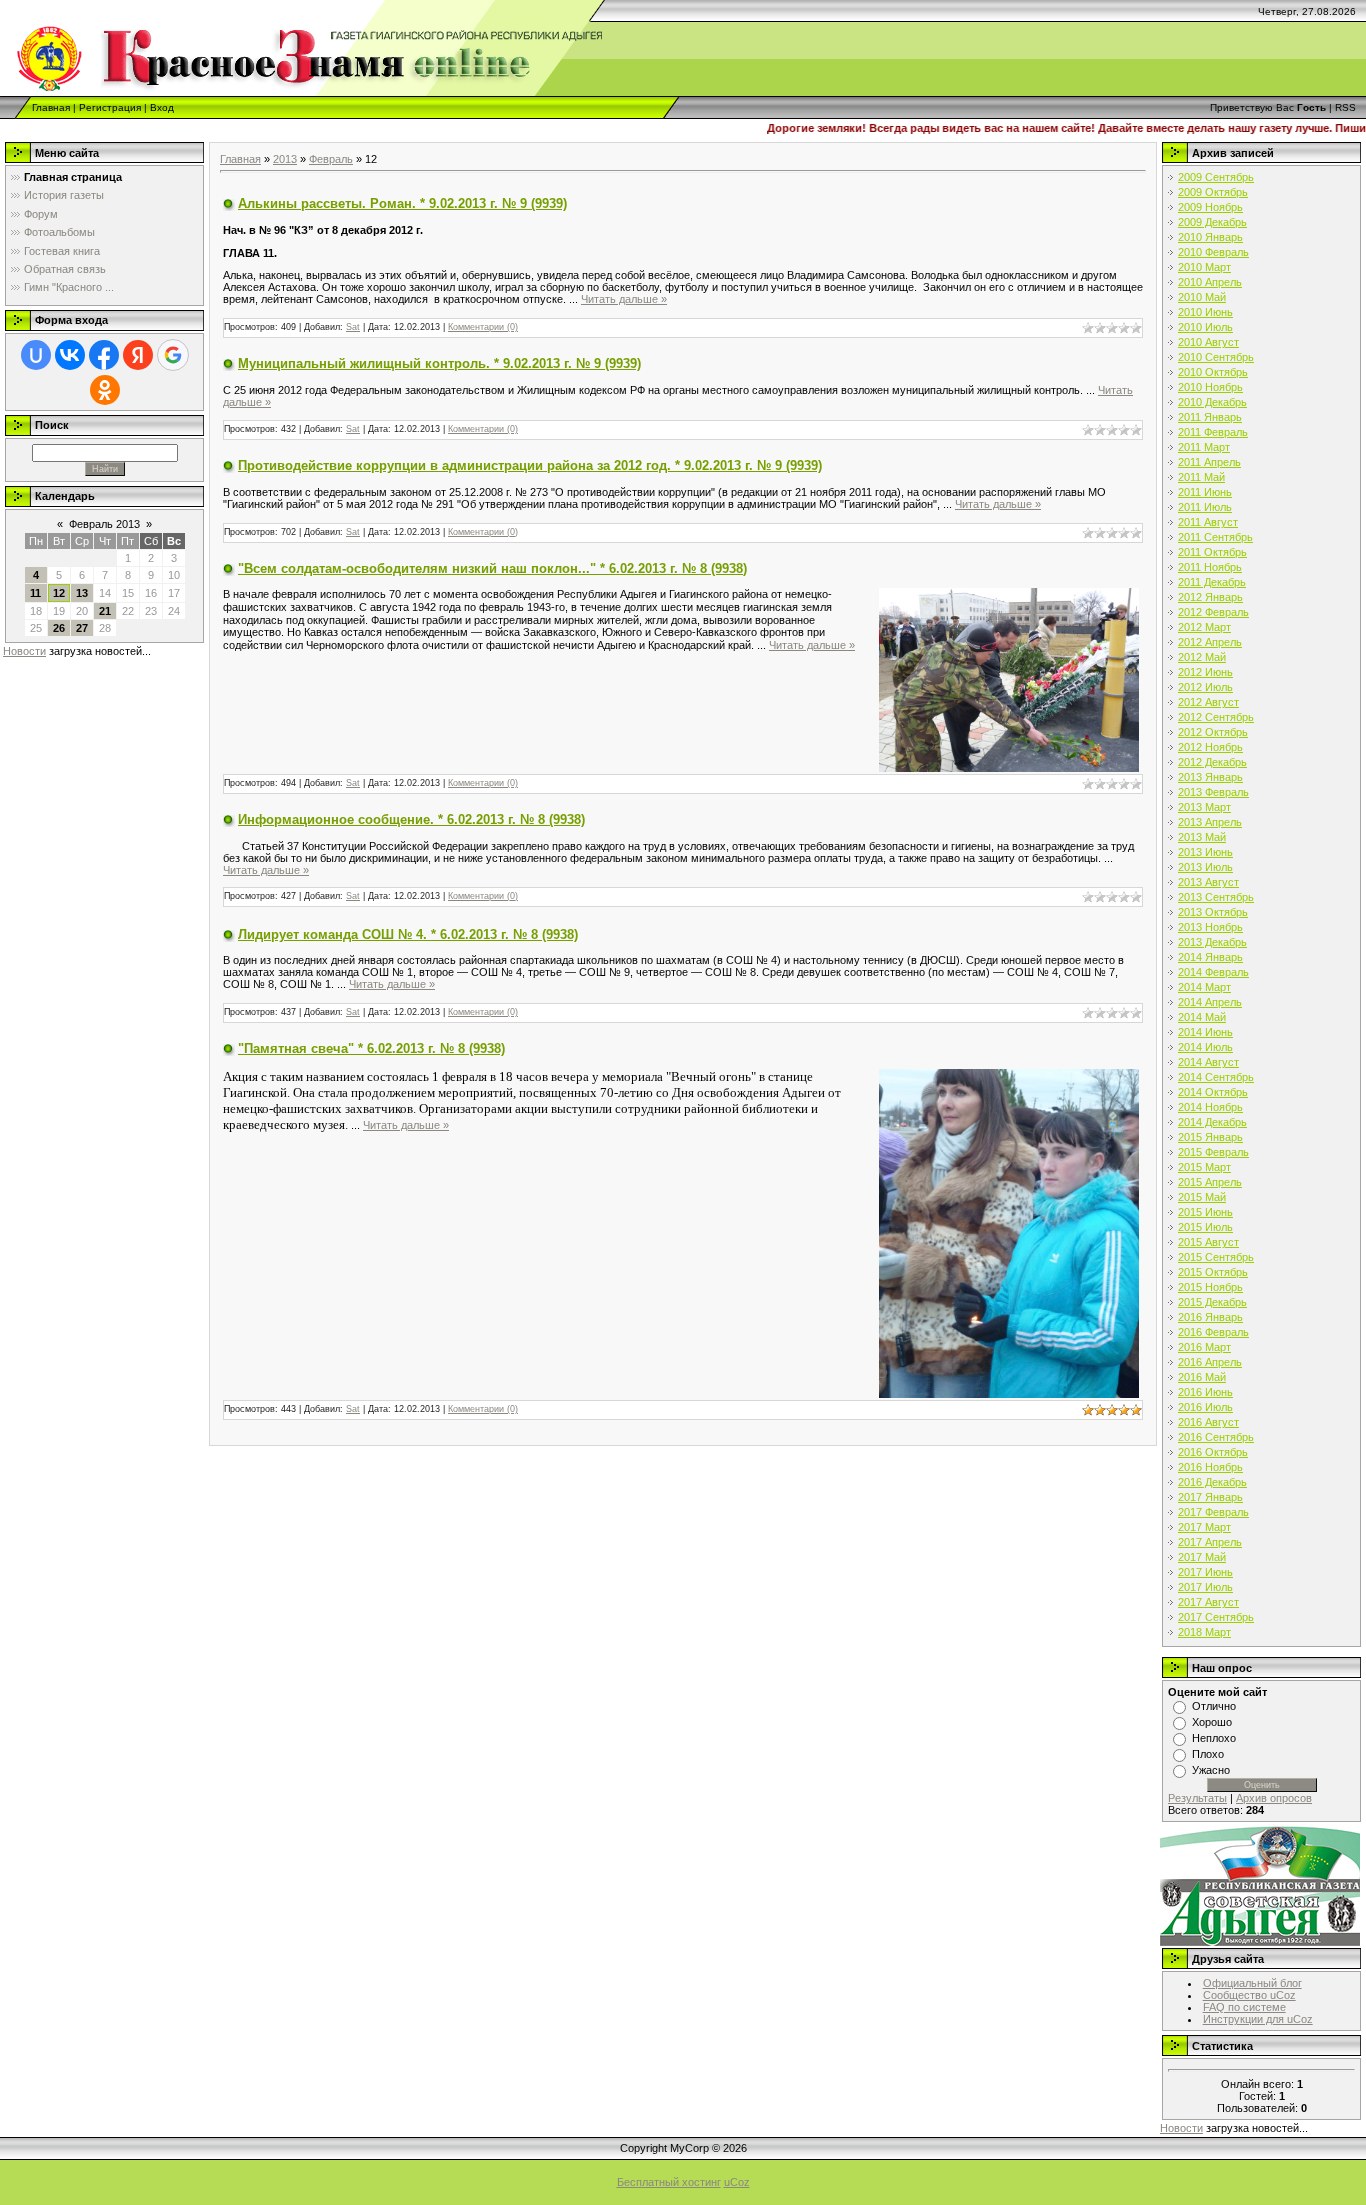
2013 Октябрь (1213, 912)
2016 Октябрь (1213, 1452)
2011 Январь (1210, 417)
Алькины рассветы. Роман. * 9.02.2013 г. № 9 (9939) (402, 203)
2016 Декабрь (1212, 1482)
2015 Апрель (1210, 1182)
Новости (24, 651)
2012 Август (1208, 702)
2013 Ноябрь (1210, 927)
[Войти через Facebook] (104, 355)
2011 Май (1201, 477)
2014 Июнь (1205, 1032)
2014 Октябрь (1213, 1092)
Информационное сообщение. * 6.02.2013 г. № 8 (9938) (411, 819)
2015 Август (1208, 1242)
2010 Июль (1205, 327)
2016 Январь (1210, 1317)
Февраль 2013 (104, 524)
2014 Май (1202, 1017)
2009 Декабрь (1212, 222)
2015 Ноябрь (1210, 1287)
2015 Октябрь (1213, 1272)
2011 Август (1208, 522)
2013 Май (1202, 837)
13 (82, 593)
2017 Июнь (1205, 1572)
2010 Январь (1210, 237)
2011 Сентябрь (1215, 537)
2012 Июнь (1205, 672)
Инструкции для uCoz (1258, 2019)
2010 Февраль (1213, 252)
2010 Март (1204, 267)
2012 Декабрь (1212, 762)
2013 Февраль (1213, 792)
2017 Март (1204, 1527)
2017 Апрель (1210, 1542)
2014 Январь (1210, 957)
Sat (353, 327)
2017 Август (1208, 1602)
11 (35, 593)
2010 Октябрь (1213, 372)
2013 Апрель (1210, 822)
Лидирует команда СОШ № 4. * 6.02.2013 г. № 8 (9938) (408, 934)
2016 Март (1204, 1347)
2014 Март (1204, 987)
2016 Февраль (1213, 1332)
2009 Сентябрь (1216, 177)
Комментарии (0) (483, 327)
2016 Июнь (1205, 1392)
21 (105, 611)
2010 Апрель (1210, 282)
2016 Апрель (1210, 1362)
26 (59, 628)
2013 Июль (1205, 867)
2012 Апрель (1210, 642)
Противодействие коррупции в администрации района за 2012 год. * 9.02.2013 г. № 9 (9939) (530, 465)
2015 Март (1204, 1167)
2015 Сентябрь (1216, 1257)
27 (82, 628)
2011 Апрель (1209, 462)
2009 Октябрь (1213, 192)
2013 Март (1204, 807)
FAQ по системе (1244, 2007)
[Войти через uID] (36, 355)
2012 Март (1204, 627)
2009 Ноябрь (1210, 207)
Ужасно (1211, 1770)
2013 (285, 159)
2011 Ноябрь (1210, 567)
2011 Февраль (1213, 432)
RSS (1345, 107)
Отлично (1214, 1706)
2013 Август (1208, 882)
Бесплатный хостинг (669, 2182)
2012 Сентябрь (1216, 717)
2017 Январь (1210, 1497)
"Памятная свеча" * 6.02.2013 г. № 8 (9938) (371, 1048)
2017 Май (1202, 1557)
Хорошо (1212, 1722)
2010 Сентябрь (1216, 357)
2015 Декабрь (1212, 1302)
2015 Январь (1210, 1137)
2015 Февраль (1213, 1152)
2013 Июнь (1205, 852)
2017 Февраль (1213, 1512)
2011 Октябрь (1212, 552)
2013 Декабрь (1212, 942)
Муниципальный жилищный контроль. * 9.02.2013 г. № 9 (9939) (439, 363)
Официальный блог (1252, 1983)
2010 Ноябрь (1210, 387)
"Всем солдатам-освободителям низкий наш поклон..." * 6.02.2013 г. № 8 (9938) (492, 568)
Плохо (1208, 1754)
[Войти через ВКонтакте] (70, 355)
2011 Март (1204, 447)
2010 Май (1202, 297)
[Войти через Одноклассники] (105, 390)
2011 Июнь (1205, 492)
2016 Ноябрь (1210, 1467)
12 (59, 593)
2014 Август (1208, 1062)
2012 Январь (1210, 597)
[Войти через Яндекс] (138, 355)
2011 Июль (1205, 507)
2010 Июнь (1205, 312)
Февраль (331, 159)
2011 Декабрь (1212, 582)
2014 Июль (1205, 1047)
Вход (162, 107)
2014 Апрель (1210, 1002)
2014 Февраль (1213, 972)
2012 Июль (1205, 687)
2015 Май (1202, 1197)
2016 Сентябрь (1216, 1437)
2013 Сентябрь (1216, 897)
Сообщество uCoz (1249, 1995)
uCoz (737, 2182)
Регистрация (110, 107)
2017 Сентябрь (1216, 1617)
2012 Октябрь (1213, 732)
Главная (51, 107)
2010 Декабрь (1212, 402)
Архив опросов (1274, 1798)
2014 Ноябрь (1210, 1107)
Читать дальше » (624, 299)
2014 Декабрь (1212, 1122)
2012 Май (1202, 657)
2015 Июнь (1205, 1212)
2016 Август (1208, 1422)
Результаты (1197, 1798)
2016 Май (1202, 1377)
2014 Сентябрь (1216, 1077)
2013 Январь (1210, 777)
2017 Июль (1205, 1587)
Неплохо (1214, 1738)
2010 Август (1208, 342)
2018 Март (1204, 1632)
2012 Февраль (1213, 612)
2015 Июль (1205, 1227)
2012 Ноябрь (1210, 747)
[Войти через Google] (173, 355)
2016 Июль (1205, 1407)
